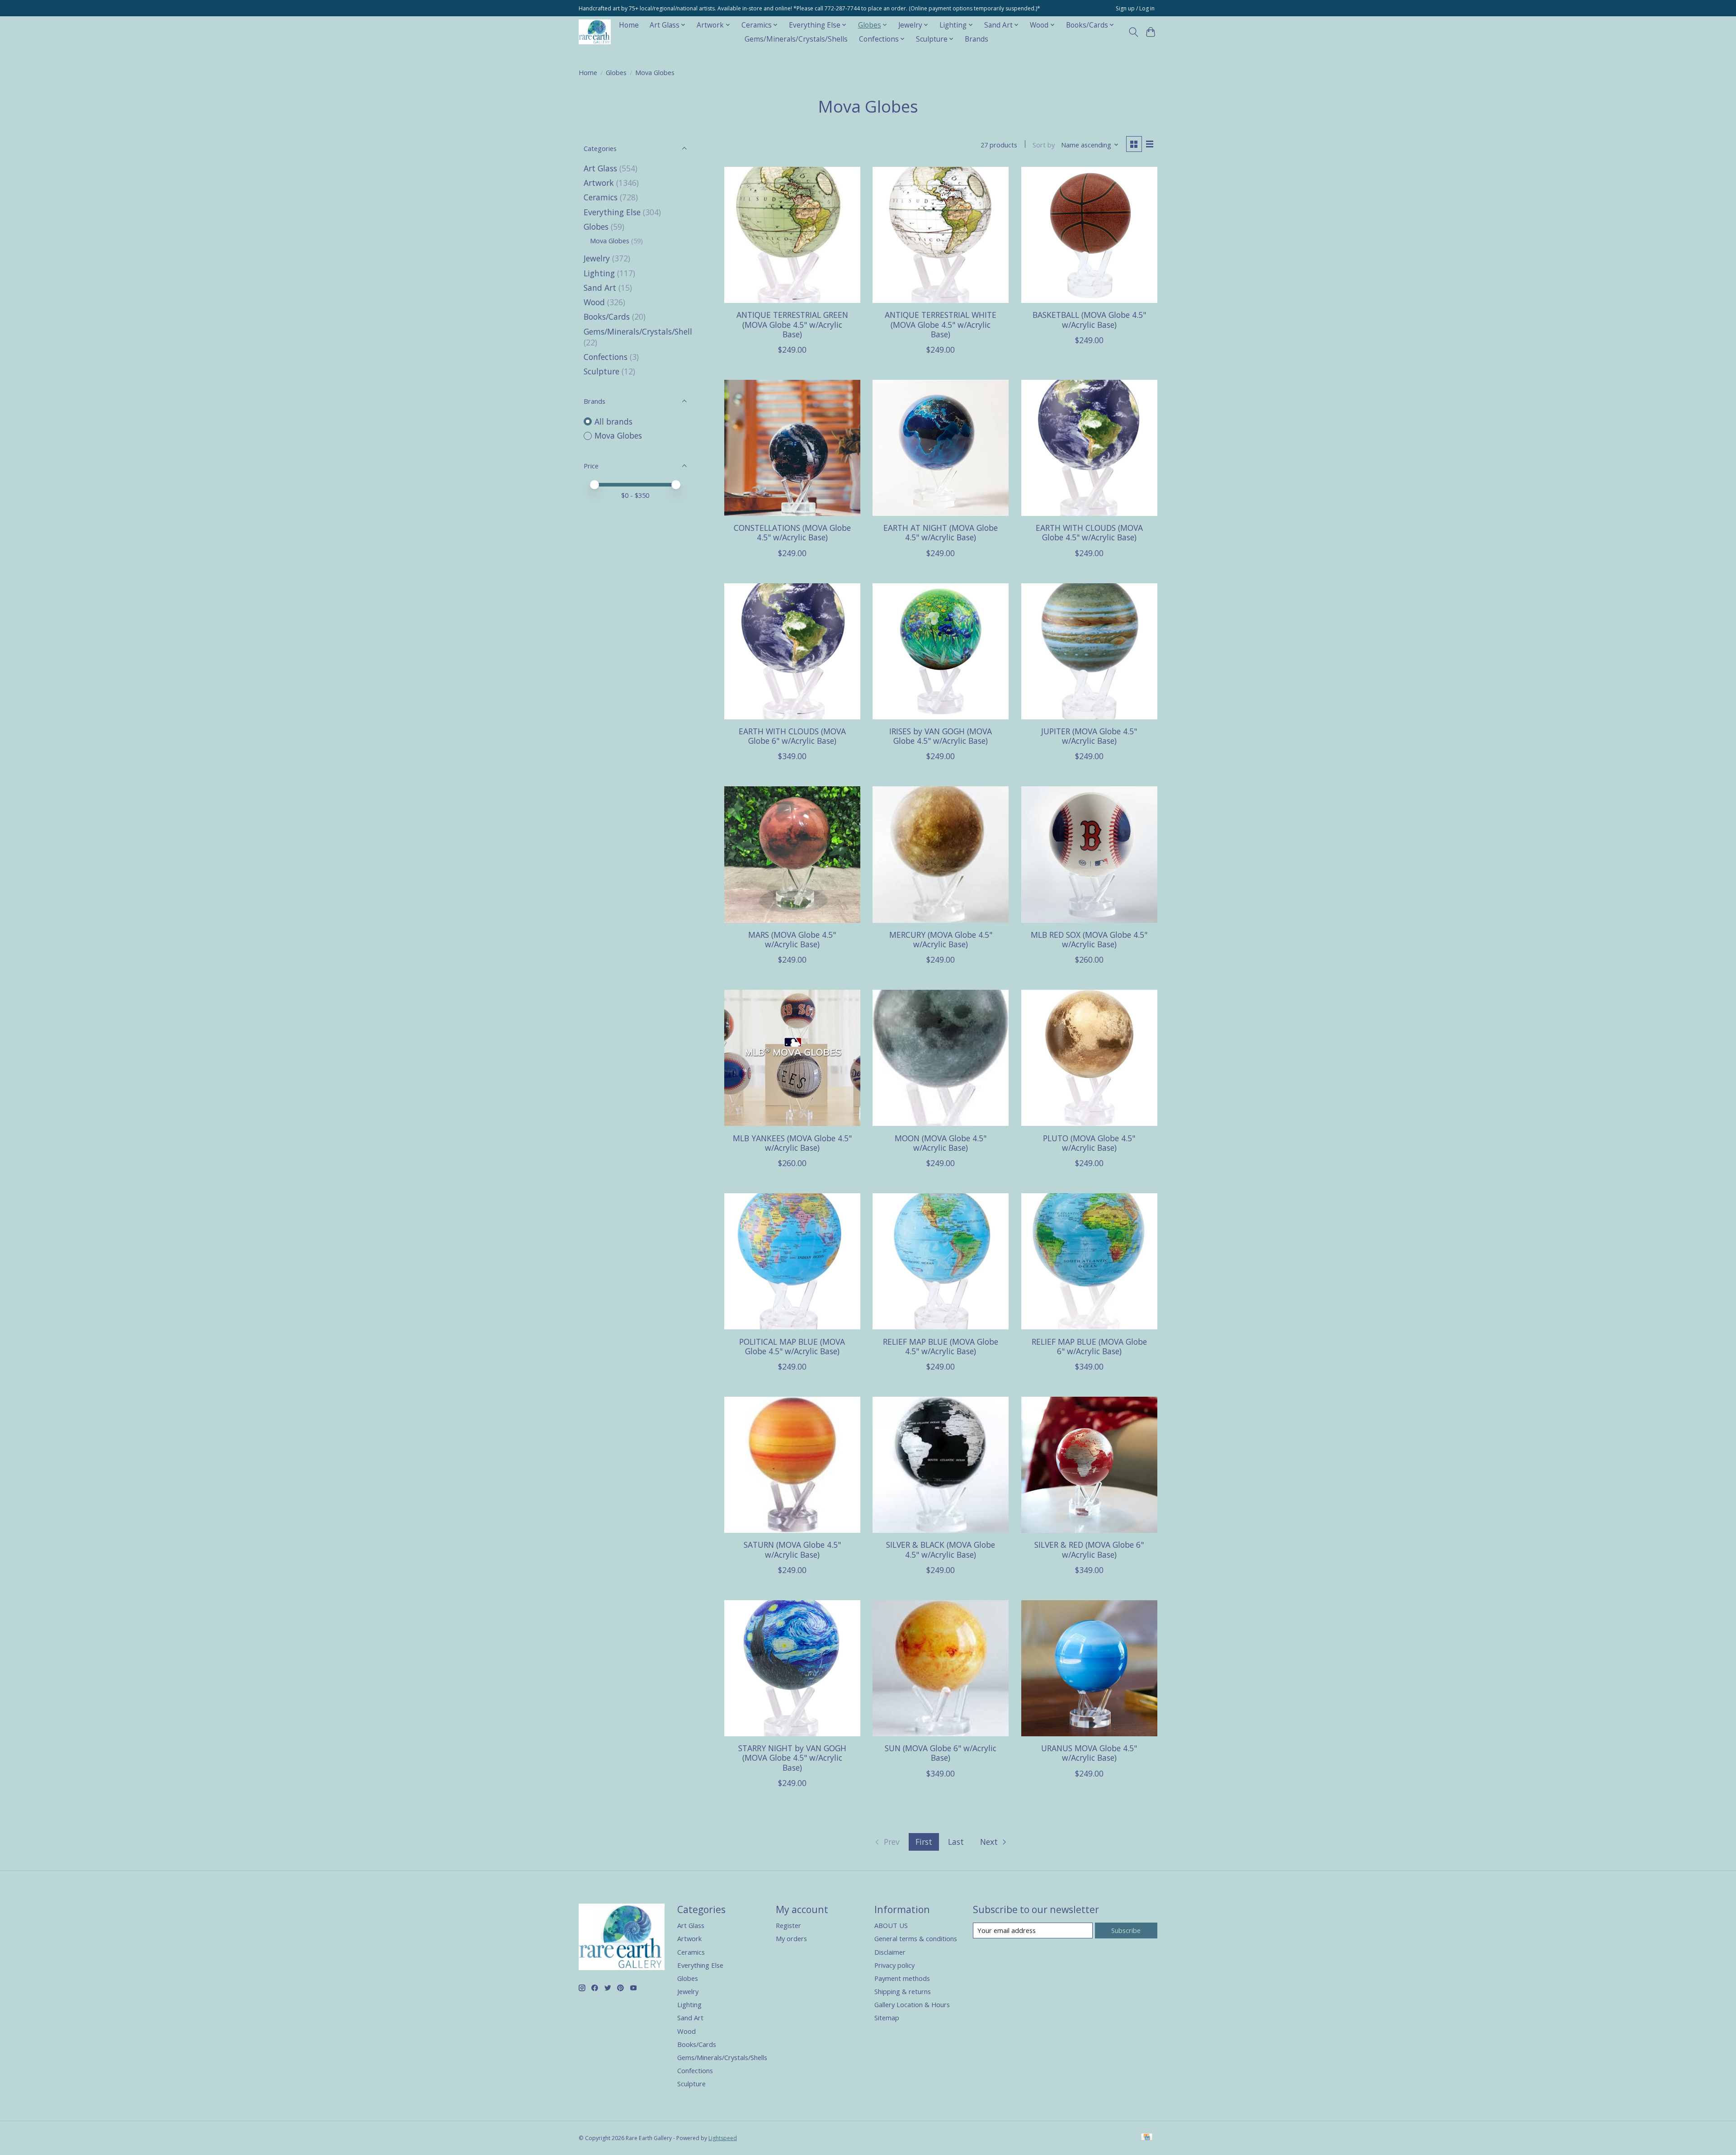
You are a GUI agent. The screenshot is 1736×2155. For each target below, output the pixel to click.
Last (956, 1842)
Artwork (599, 183)
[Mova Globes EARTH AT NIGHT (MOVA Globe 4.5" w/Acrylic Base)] (941, 448)
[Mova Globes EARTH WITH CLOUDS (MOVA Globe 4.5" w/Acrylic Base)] (1089, 448)
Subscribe (1126, 1930)
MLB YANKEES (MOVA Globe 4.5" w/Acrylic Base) (792, 1143)
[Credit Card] (1147, 2138)
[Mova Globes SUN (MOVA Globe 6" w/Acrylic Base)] (941, 1668)
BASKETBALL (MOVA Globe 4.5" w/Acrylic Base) (1089, 319)
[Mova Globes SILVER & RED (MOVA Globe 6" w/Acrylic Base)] (1089, 1465)
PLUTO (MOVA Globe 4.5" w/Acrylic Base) (1089, 1143)
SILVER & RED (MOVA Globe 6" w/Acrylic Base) (1089, 1549)
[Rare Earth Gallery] (595, 32)
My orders (791, 1938)
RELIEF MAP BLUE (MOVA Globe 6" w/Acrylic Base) (1089, 1346)
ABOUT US (891, 1925)
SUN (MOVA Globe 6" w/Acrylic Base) (941, 1753)
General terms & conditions (916, 1938)
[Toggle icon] (1133, 32)
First (924, 1842)
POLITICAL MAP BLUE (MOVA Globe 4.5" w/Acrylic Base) (792, 1346)
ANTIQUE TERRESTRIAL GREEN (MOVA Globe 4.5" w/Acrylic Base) (792, 324)
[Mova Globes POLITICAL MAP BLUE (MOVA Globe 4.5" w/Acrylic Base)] (792, 1261)
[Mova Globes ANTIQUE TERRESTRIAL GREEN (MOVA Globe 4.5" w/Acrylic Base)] (792, 235)
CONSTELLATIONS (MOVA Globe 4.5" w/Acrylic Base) (792, 532)
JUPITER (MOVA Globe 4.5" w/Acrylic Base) (1089, 736)
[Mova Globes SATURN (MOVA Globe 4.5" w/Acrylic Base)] (792, 1465)
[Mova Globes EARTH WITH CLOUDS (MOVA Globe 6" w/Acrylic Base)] (792, 651)
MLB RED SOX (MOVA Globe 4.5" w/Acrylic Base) (1089, 939)
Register (788, 1925)
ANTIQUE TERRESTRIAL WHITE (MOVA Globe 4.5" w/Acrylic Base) (941, 324)
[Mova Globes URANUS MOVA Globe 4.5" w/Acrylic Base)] (1089, 1668)
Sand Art (600, 288)
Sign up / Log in (1135, 8)
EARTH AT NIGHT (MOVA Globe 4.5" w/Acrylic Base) (941, 532)
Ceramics (601, 197)
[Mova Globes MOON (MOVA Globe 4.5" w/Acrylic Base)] (941, 1058)
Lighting (599, 273)
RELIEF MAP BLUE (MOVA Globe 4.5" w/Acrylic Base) (941, 1346)
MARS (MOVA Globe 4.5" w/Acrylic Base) (792, 939)
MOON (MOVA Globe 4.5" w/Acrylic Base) (941, 1143)
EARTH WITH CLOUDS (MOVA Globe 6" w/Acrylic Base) (792, 736)
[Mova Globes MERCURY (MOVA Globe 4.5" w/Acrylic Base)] (941, 854)
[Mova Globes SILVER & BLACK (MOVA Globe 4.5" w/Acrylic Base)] (941, 1465)
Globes (616, 72)
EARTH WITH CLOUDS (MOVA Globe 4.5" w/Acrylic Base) (1089, 532)
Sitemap (887, 2018)
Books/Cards (607, 317)
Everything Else (612, 212)
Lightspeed (723, 2138)
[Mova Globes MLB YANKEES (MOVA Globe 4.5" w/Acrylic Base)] (792, 1058)
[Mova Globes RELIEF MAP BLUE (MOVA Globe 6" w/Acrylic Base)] (1089, 1261)
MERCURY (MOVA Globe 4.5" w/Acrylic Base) (941, 939)
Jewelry (597, 258)
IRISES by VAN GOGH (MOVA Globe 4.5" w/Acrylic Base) (941, 736)
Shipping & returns (903, 1991)
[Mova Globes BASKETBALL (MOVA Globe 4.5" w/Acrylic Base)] (1089, 235)
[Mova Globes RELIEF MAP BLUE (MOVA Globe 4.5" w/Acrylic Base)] (941, 1261)
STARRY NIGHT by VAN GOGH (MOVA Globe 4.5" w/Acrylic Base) (792, 1758)
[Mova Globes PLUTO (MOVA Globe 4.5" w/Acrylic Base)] (1089, 1058)
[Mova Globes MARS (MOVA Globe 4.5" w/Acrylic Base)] (792, 854)
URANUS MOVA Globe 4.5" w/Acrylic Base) (1089, 1753)
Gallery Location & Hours (912, 2004)
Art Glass (600, 168)
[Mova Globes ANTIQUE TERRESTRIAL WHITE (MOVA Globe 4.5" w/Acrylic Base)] (941, 235)
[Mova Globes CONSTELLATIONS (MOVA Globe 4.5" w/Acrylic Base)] (792, 448)
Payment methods (902, 1978)
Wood (594, 302)
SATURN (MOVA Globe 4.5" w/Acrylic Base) (792, 1549)
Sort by (1044, 145)
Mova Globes (610, 241)
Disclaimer (890, 1952)
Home (629, 25)
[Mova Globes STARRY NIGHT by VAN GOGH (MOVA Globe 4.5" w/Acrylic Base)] (792, 1668)
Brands (976, 39)
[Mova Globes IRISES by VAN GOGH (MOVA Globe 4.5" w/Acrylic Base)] (941, 651)
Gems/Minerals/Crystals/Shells (796, 39)
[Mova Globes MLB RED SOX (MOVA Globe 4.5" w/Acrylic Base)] (1089, 854)
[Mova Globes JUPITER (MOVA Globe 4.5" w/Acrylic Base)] (1089, 651)
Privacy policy (894, 1965)
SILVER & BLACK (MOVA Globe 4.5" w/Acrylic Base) (941, 1549)
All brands (613, 421)
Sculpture (601, 371)
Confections (606, 357)
